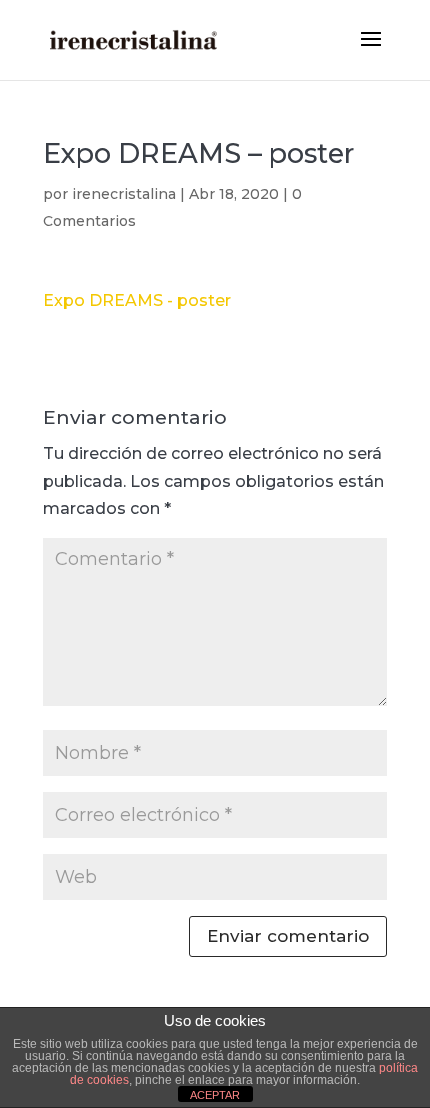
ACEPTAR (215, 1095)
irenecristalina (124, 194)
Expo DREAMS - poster (137, 300)
